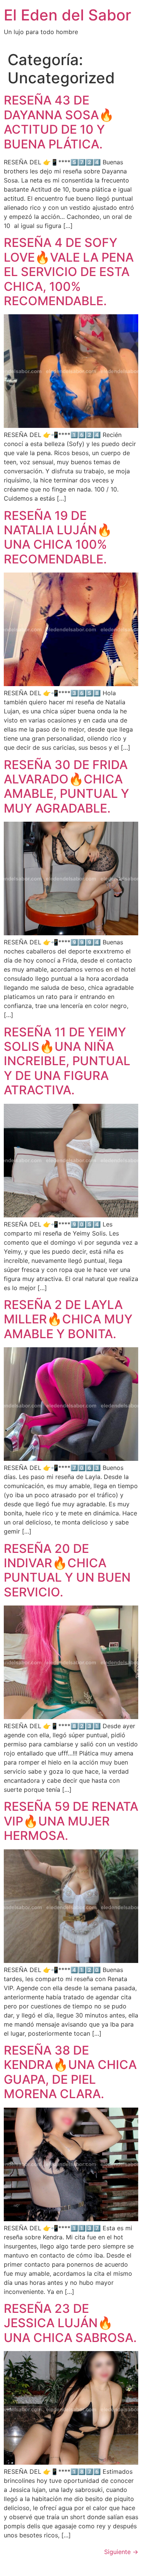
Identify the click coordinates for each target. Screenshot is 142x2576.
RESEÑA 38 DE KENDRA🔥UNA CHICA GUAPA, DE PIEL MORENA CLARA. (70, 2072)
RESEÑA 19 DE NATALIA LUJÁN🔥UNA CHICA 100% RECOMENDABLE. (58, 537)
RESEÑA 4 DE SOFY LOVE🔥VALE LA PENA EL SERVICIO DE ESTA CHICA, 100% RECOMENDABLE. (69, 272)
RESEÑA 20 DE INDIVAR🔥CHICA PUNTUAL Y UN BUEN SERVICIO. (67, 1570)
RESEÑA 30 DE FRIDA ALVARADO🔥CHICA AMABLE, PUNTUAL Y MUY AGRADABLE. (66, 786)
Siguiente (121, 2552)
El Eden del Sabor (67, 15)
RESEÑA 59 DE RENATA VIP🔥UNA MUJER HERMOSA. (71, 1821)
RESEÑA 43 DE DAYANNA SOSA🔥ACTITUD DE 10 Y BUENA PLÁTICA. (59, 122)
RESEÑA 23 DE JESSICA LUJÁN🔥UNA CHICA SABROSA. (70, 2323)
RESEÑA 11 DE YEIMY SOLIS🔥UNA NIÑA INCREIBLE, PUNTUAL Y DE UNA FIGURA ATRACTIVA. (67, 1061)
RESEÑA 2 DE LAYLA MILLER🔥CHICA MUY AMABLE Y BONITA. (68, 1319)
